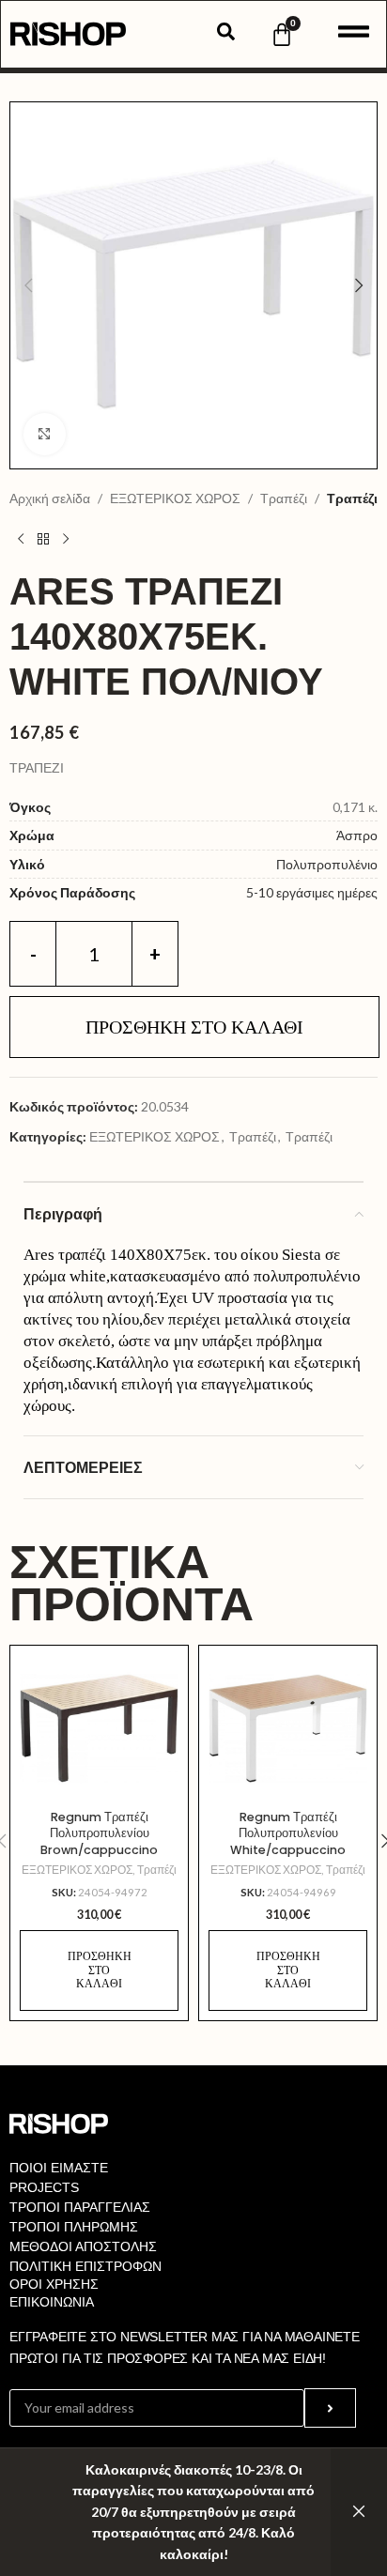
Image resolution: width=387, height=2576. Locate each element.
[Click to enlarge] (45, 434)
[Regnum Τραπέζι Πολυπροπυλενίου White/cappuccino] (288, 1728)
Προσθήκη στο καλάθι (194, 1027)
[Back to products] (43, 539)
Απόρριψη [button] (359, 2512)
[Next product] (66, 539)
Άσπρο (357, 835)
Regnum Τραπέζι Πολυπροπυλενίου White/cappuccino (288, 1833)
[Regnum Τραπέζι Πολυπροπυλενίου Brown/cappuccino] (99, 1728)
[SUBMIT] (330, 2408)
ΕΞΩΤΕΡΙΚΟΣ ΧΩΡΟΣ (175, 498)
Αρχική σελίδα (50, 498)
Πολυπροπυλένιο (327, 864)
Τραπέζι (284, 498)
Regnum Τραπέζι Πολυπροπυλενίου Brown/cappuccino (99, 1833)
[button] (28, 285)
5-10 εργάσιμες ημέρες (312, 892)
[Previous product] (21, 539)
